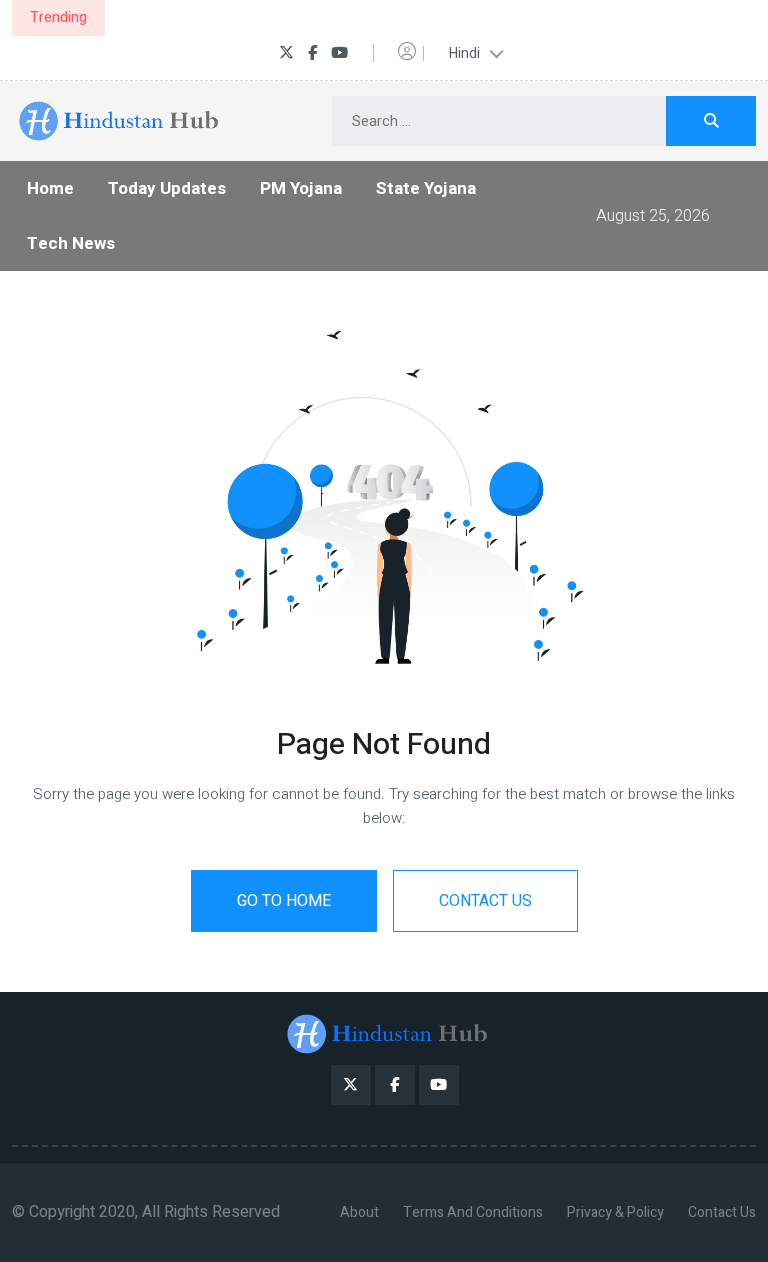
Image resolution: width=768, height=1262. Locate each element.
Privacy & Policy (615, 1212)
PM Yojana (301, 188)
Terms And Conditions (473, 1212)
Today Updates (167, 188)
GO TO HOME (284, 901)
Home (50, 188)
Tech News (71, 243)
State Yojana (426, 188)
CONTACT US (485, 901)
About (359, 1212)
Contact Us (722, 1212)
